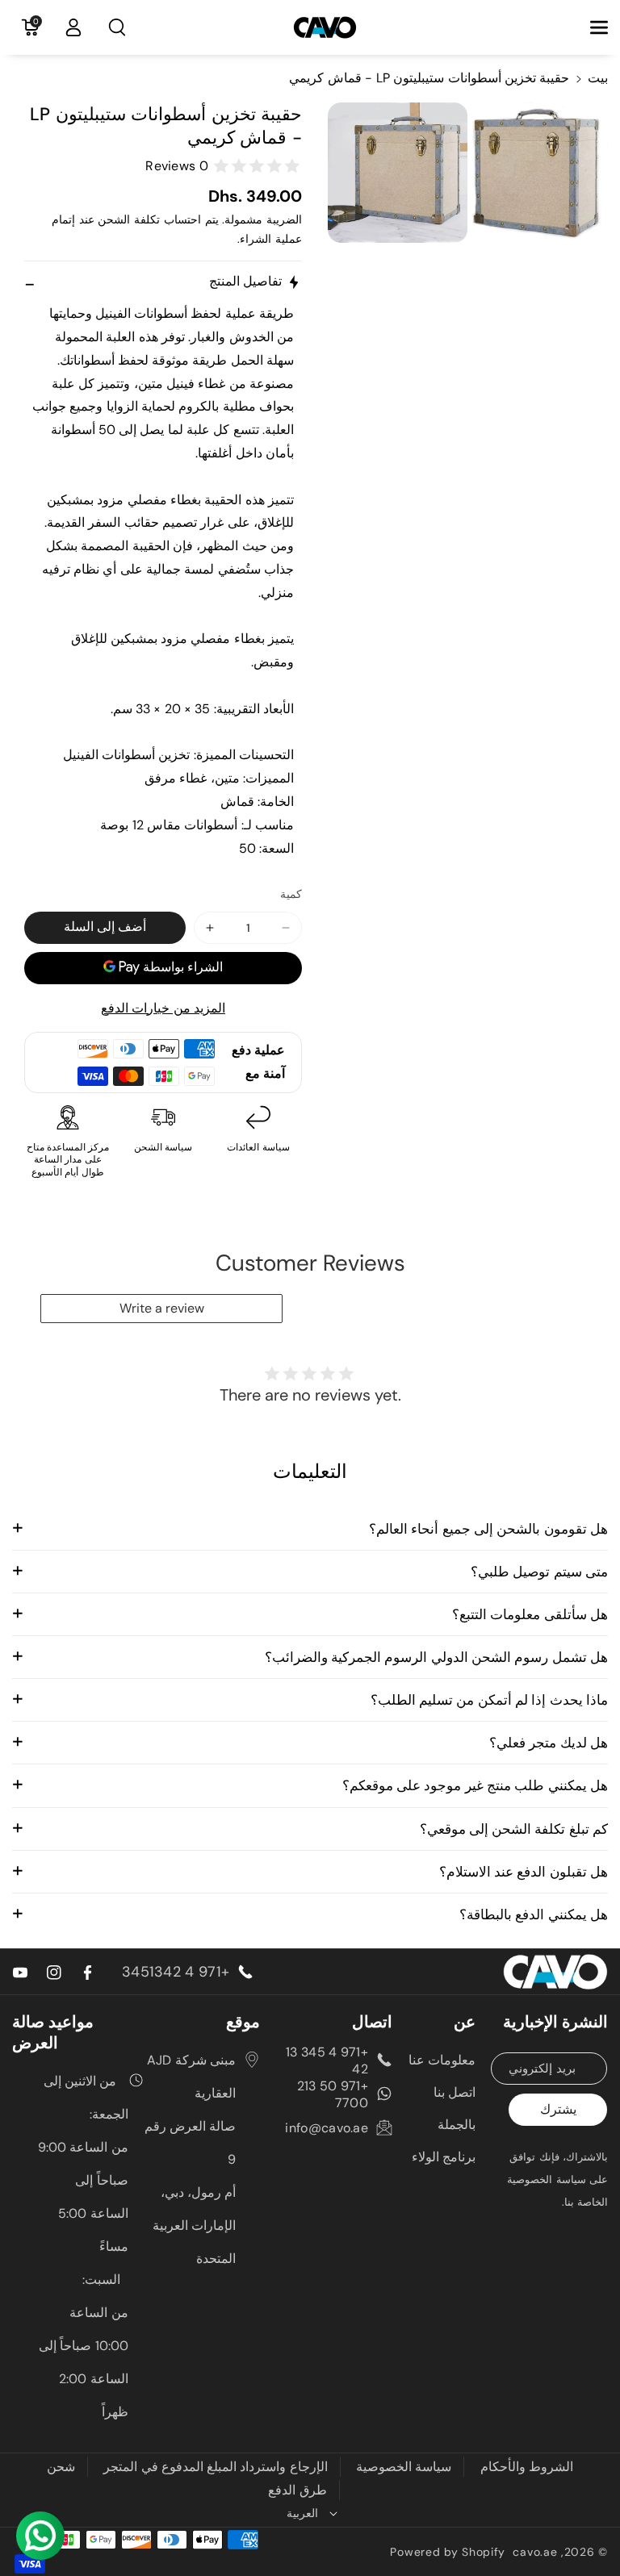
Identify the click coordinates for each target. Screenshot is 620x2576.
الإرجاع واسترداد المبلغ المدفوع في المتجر (216, 2467)
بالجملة (457, 2125)
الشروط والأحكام (527, 2467)
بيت (598, 78)
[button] (590, 27)
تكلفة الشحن (129, 219)
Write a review (162, 1308)
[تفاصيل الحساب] (73, 27)
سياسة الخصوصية (404, 2467)
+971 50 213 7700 (333, 2094)
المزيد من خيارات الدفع (163, 1008)
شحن (61, 2467)
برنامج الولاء (444, 2157)
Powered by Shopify (448, 2552)
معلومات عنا (442, 2060)
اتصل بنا (455, 2092)
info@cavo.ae (327, 2128)
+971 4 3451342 (176, 1972)
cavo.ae (535, 2552)
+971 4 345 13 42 (327, 2060)
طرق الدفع (297, 2490)
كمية (291, 894)
